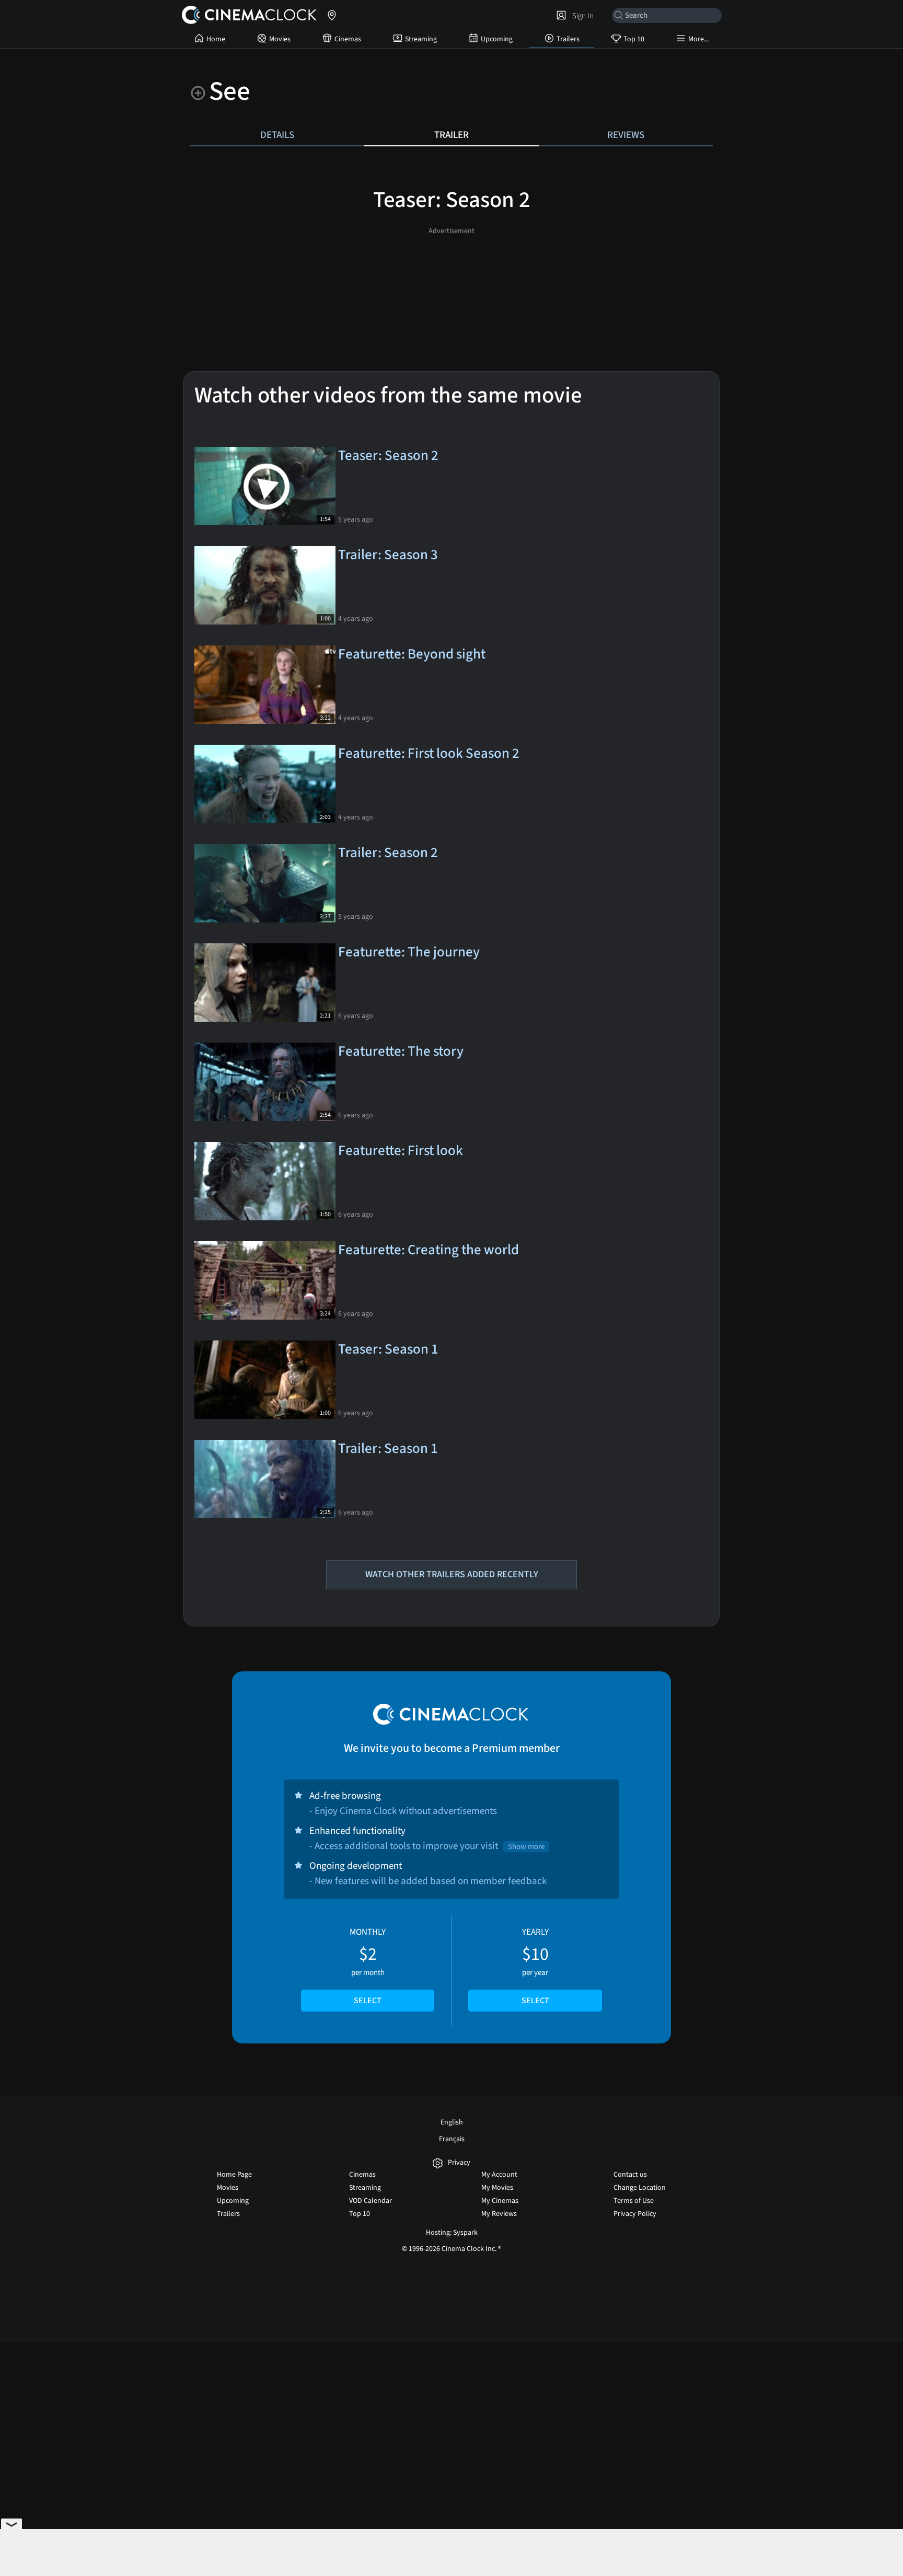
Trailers (568, 39)
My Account (499, 2175)
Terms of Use (634, 2201)
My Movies (497, 2188)
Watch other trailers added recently (452, 1574)
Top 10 (634, 39)
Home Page (234, 2175)
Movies (280, 39)
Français (452, 2139)
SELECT (368, 2001)
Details (277, 135)
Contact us (630, 2175)
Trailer (451, 135)
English (452, 2122)
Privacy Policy (635, 2214)
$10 (535, 1966)
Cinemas (348, 39)
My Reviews (499, 2214)
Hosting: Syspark (452, 2233)
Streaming (421, 39)
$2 (368, 1966)
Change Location (640, 2188)
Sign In (581, 16)
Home (216, 39)
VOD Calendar (371, 2201)
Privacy (459, 2163)
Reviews (626, 135)
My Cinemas (500, 2201)
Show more (526, 1847)
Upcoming (497, 39)
